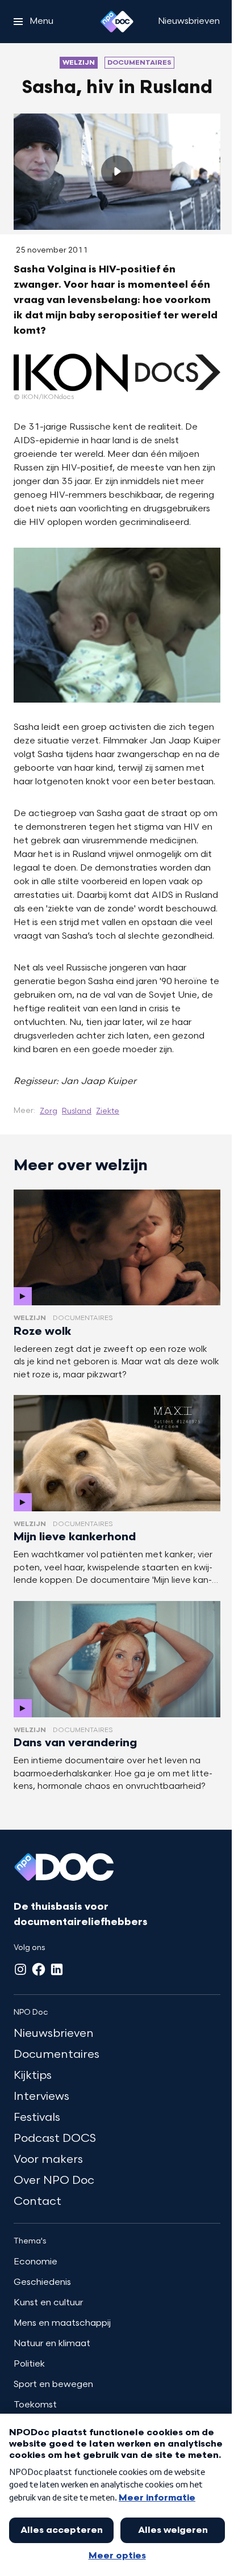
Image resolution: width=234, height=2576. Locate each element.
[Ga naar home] (117, 22)
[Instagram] (20, 1969)
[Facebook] (39, 1969)
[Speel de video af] (117, 171)
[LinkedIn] (57, 1969)
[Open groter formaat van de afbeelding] (117, 373)
